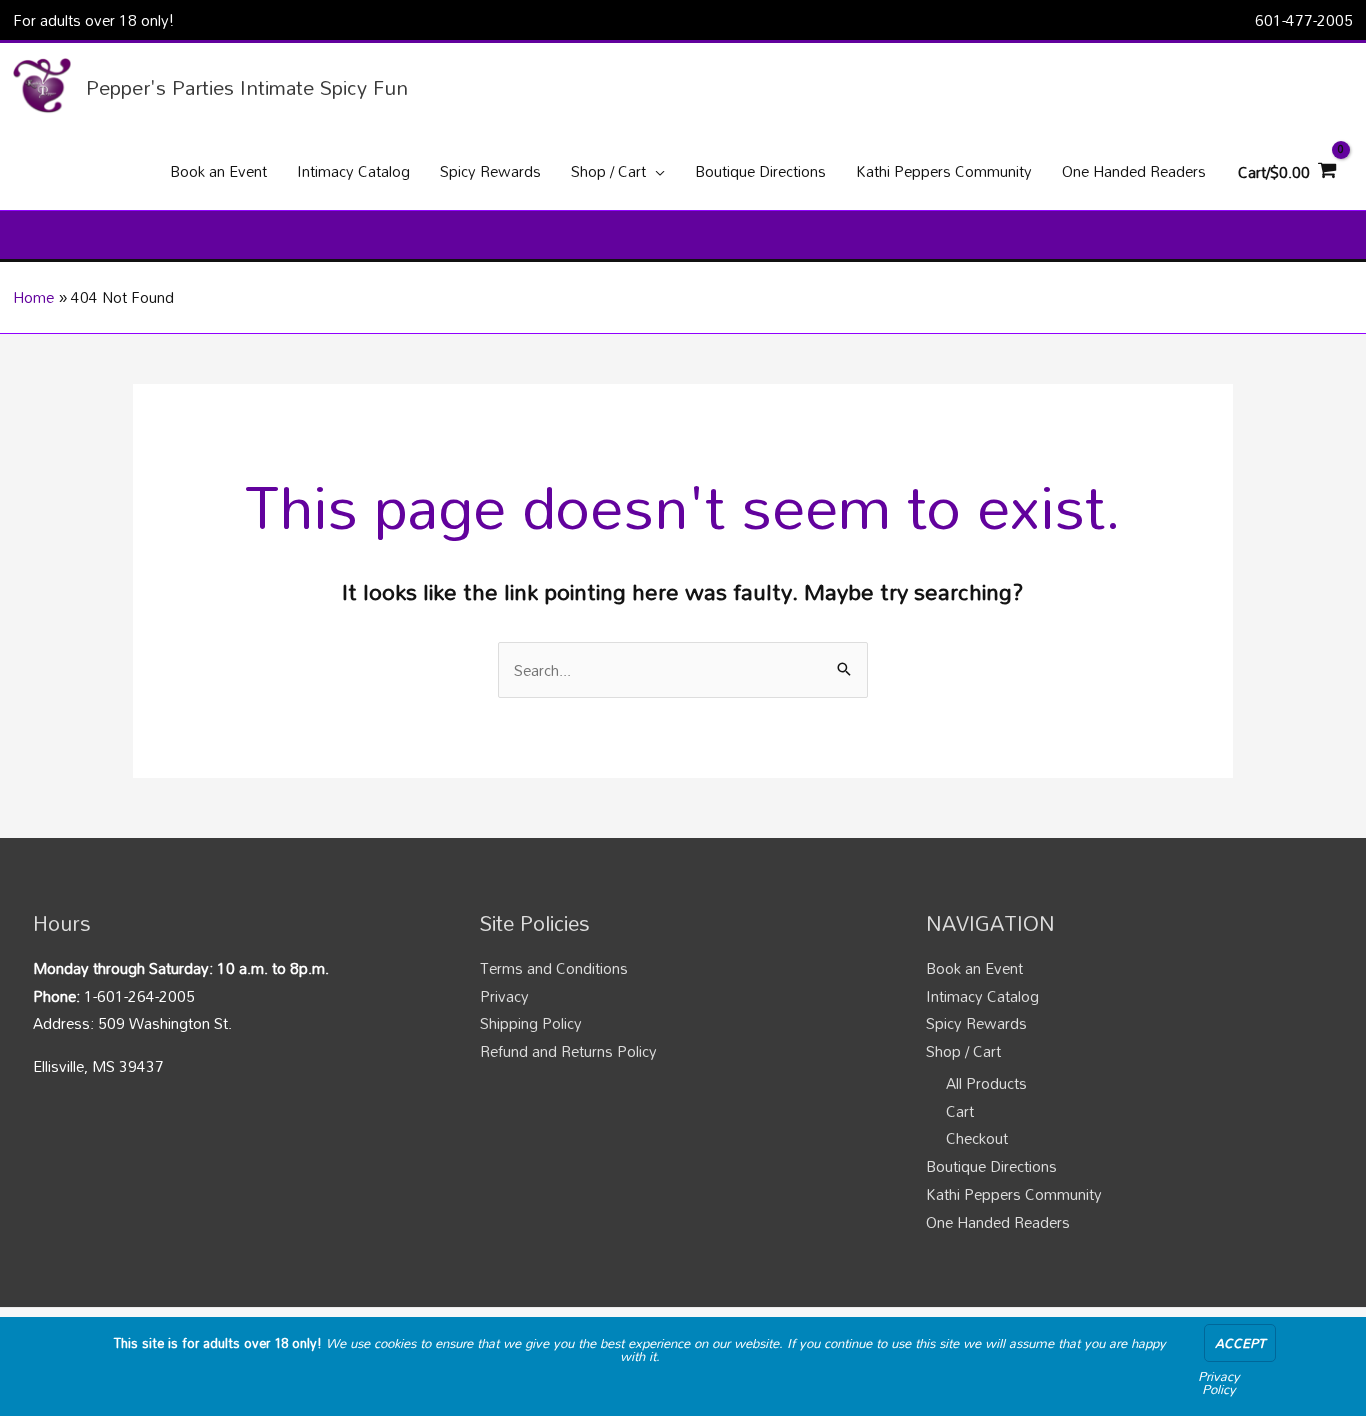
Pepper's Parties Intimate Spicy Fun (247, 87)
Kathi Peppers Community (1014, 1194)
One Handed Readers (998, 1222)
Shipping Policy (531, 1023)
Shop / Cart (963, 1051)
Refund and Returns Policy (568, 1051)
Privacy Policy (1219, 1382)
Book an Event (974, 968)
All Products (986, 1083)
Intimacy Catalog (982, 996)
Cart (960, 1111)
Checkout (977, 1138)
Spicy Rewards (976, 1023)
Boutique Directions (991, 1166)
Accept (1240, 1343)
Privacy (504, 996)
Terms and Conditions (554, 968)
